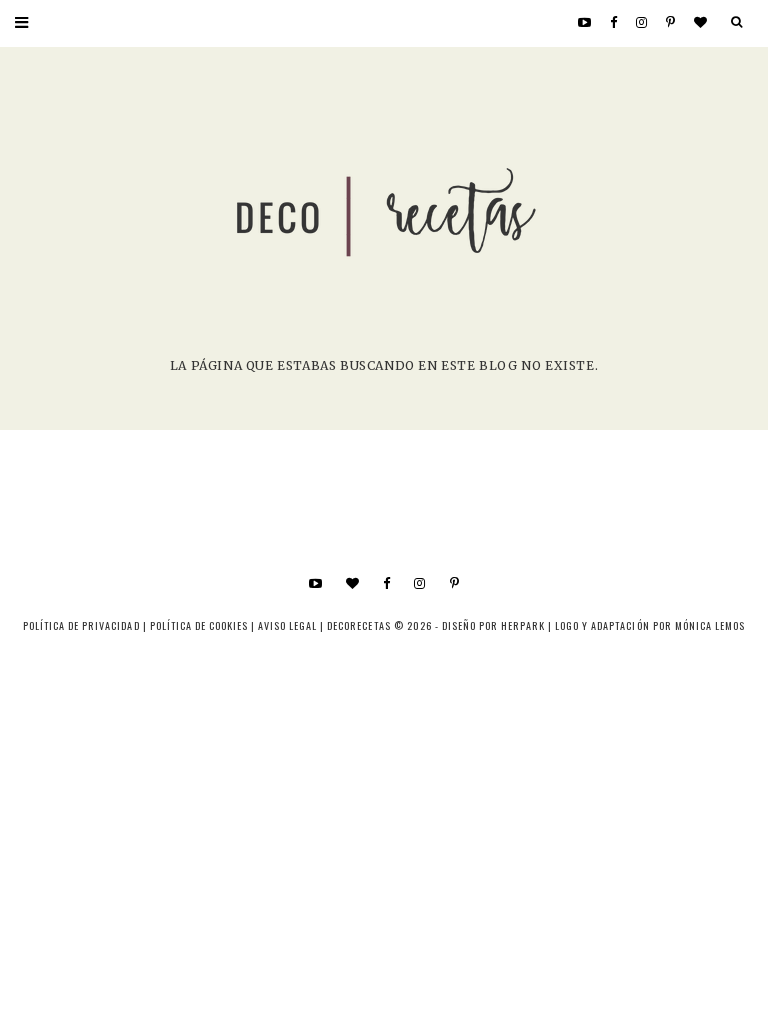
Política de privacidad (81, 625)
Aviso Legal (287, 625)
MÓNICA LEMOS (710, 625)
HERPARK (523, 625)
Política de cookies (199, 625)
